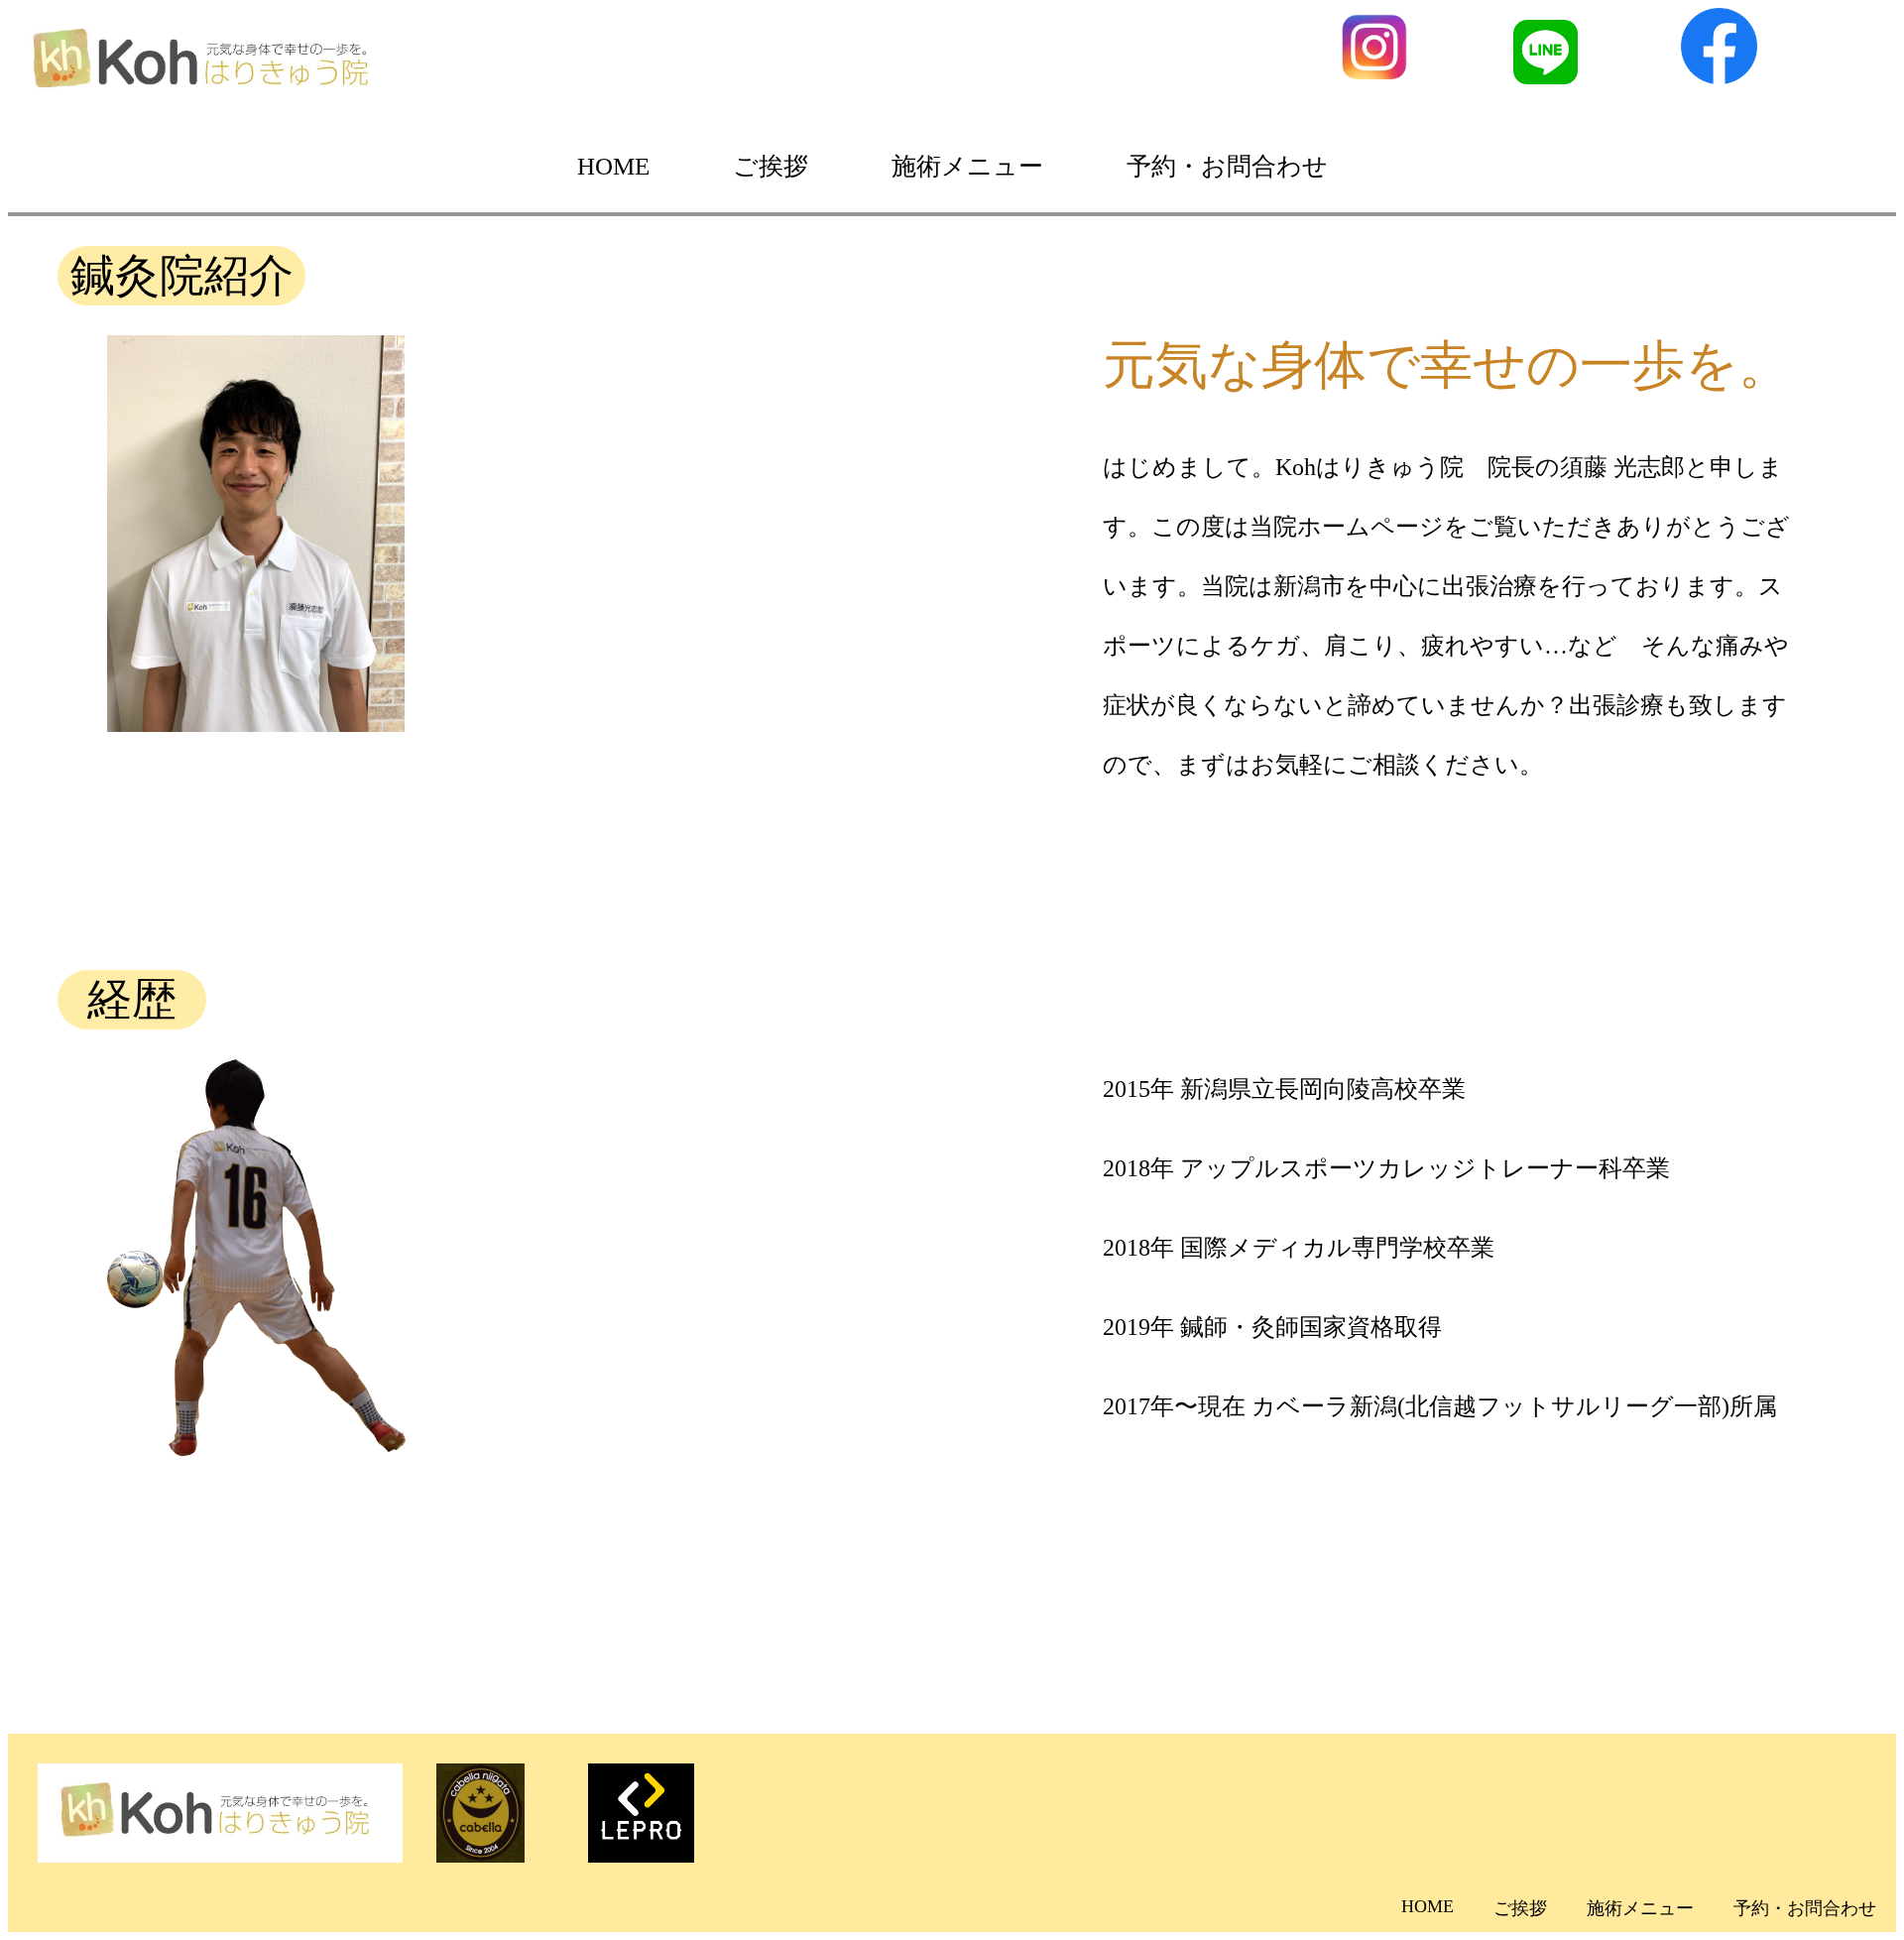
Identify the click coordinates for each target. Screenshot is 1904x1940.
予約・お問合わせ (1227, 166)
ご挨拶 (771, 166)
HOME (613, 166)
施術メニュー (967, 166)
